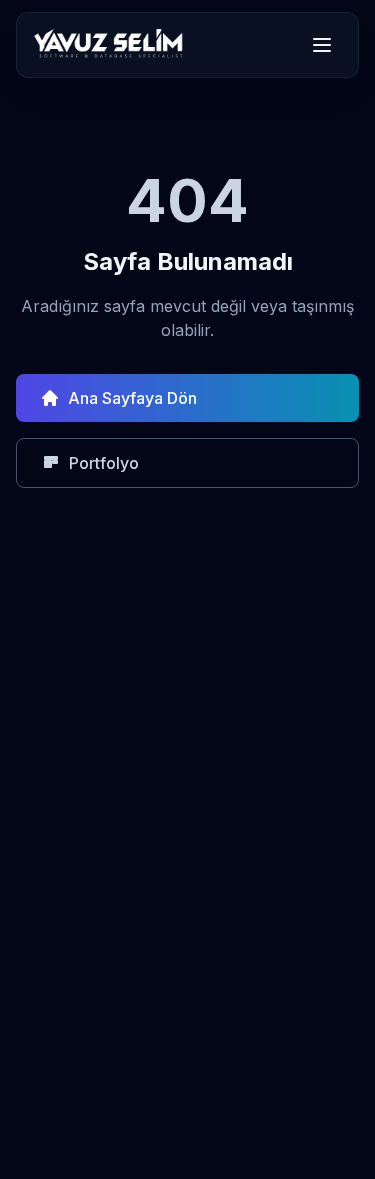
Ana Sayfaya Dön (132, 398)
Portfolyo (104, 463)
